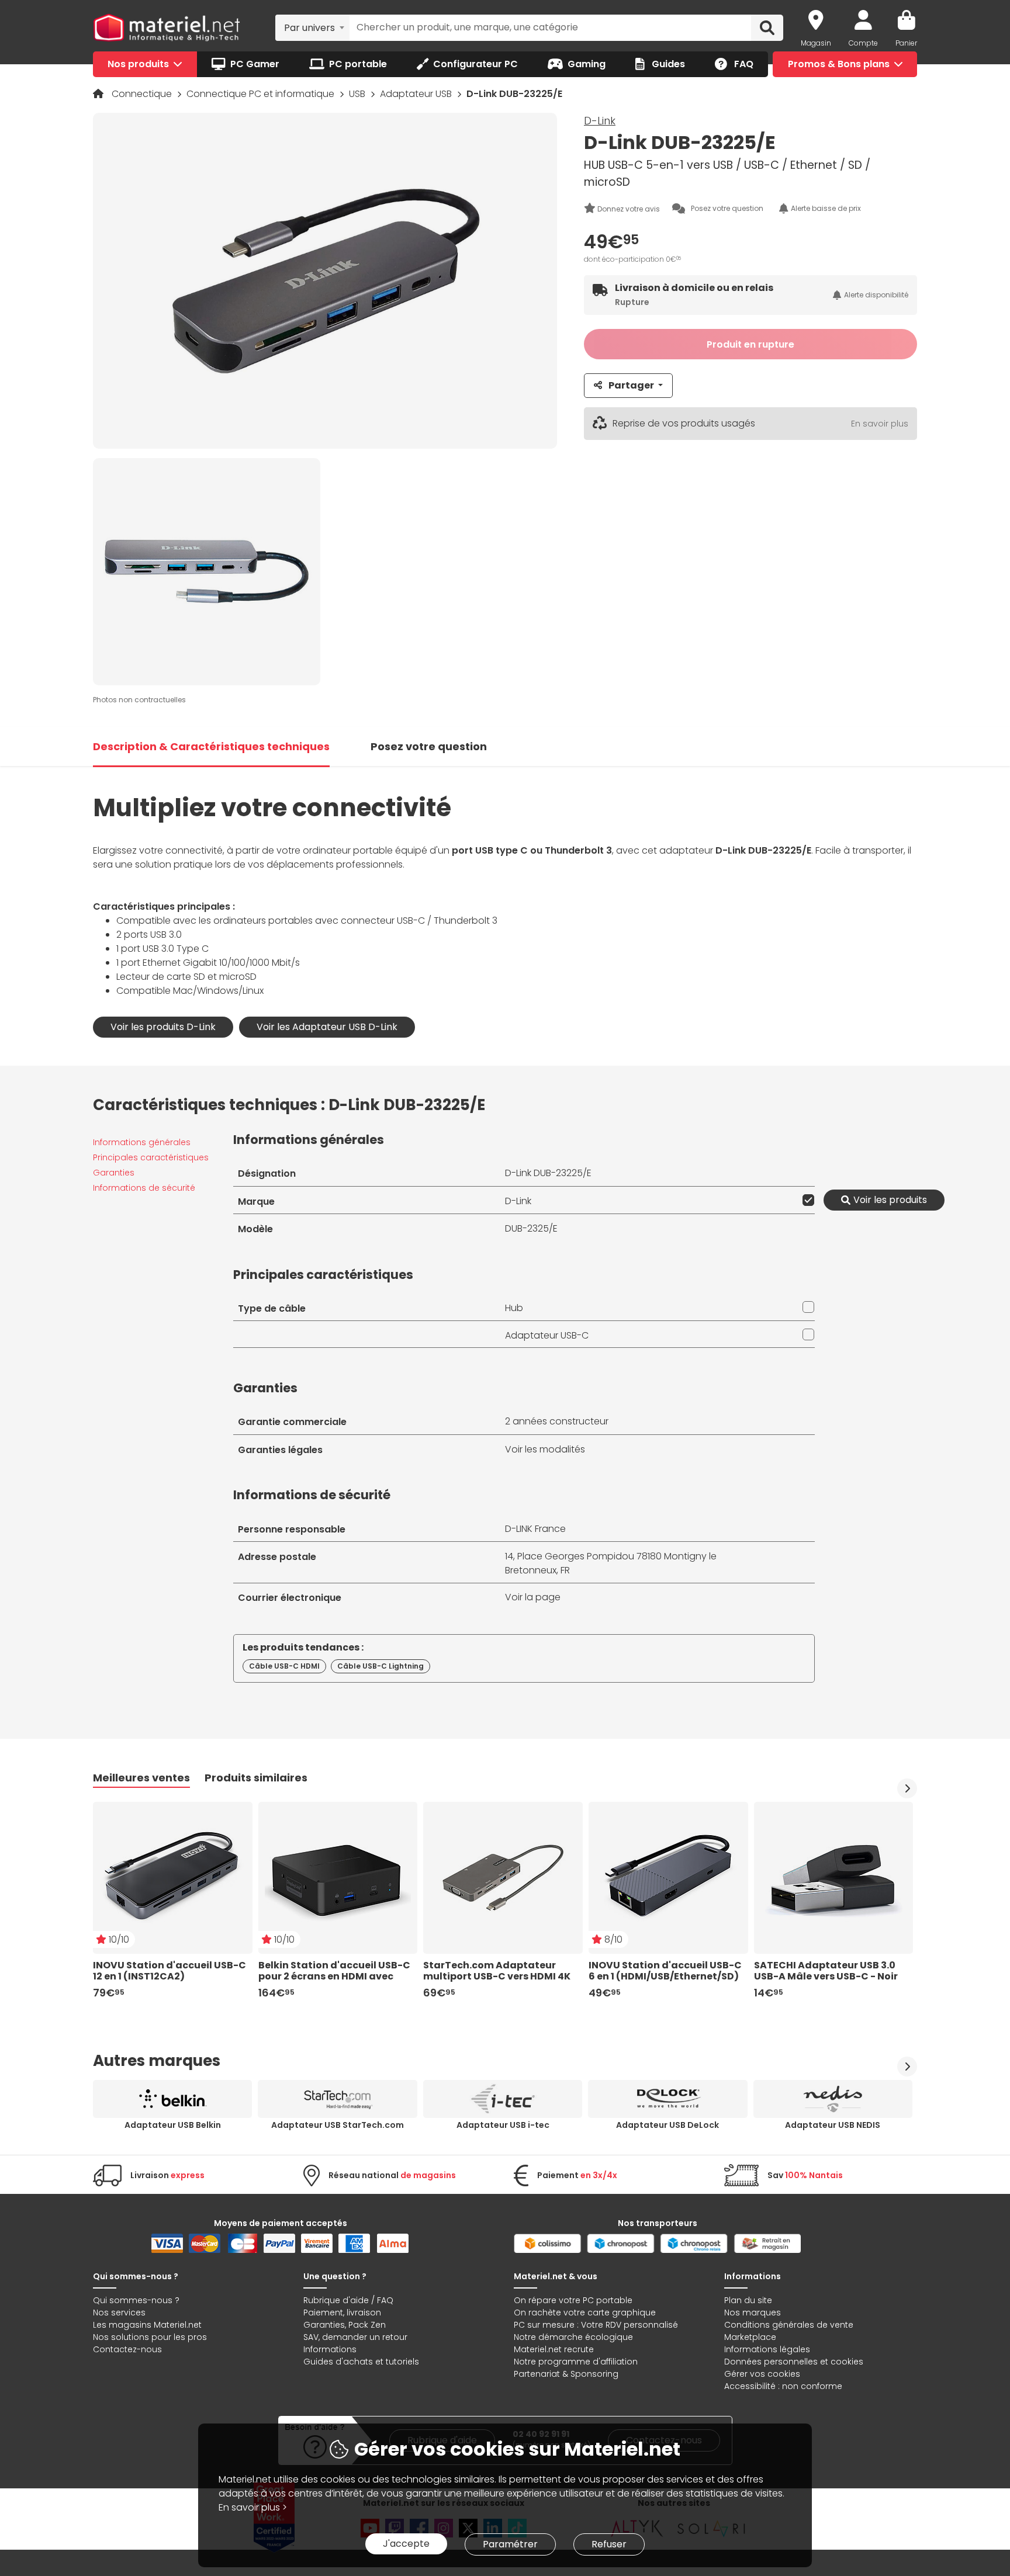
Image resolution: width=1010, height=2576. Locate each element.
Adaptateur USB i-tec (503, 2125)
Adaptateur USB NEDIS (833, 2125)
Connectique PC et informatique (262, 94)
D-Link (600, 121)
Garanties (114, 1173)
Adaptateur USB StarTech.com (338, 2125)
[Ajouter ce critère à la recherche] (806, 1200)
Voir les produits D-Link (163, 1027)
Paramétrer (510, 2544)
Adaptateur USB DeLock (667, 2125)
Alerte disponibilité (876, 295)
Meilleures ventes (141, 1778)
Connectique (143, 94)
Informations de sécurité (144, 1188)
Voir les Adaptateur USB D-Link (327, 1027)
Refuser (609, 2544)
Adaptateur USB (417, 94)
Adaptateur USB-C (547, 1335)
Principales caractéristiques (151, 1157)
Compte (863, 43)
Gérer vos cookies (762, 2374)
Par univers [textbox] (309, 28)
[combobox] (312, 27)
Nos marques (753, 2312)
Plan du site (748, 2300)
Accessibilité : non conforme (783, 2386)
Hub (514, 1308)
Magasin (816, 43)
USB (358, 94)
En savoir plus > (253, 2507)
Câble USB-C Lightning (381, 1666)
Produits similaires (256, 1778)
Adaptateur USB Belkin (173, 2125)
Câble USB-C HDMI (284, 1666)
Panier (906, 43)
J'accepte (406, 2544)
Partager (631, 385)
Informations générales (142, 1142)
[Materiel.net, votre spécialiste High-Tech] (167, 28)
